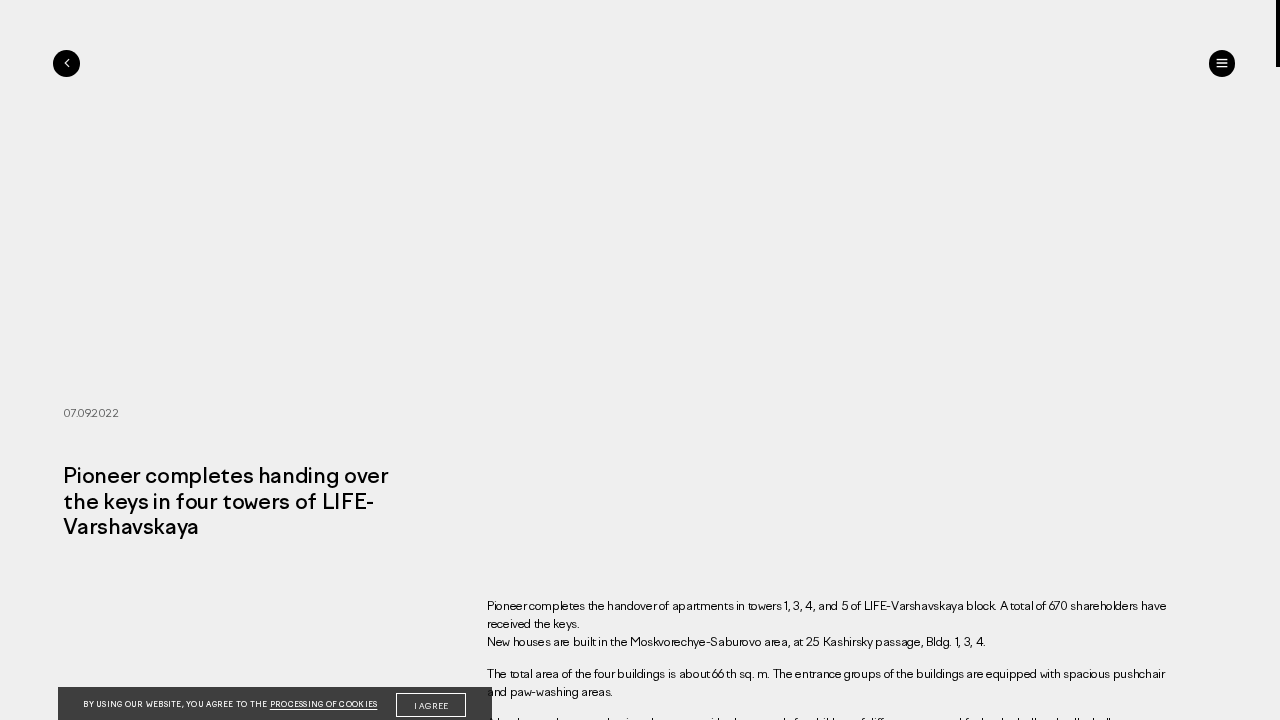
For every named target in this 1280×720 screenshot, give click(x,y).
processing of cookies (324, 704)
